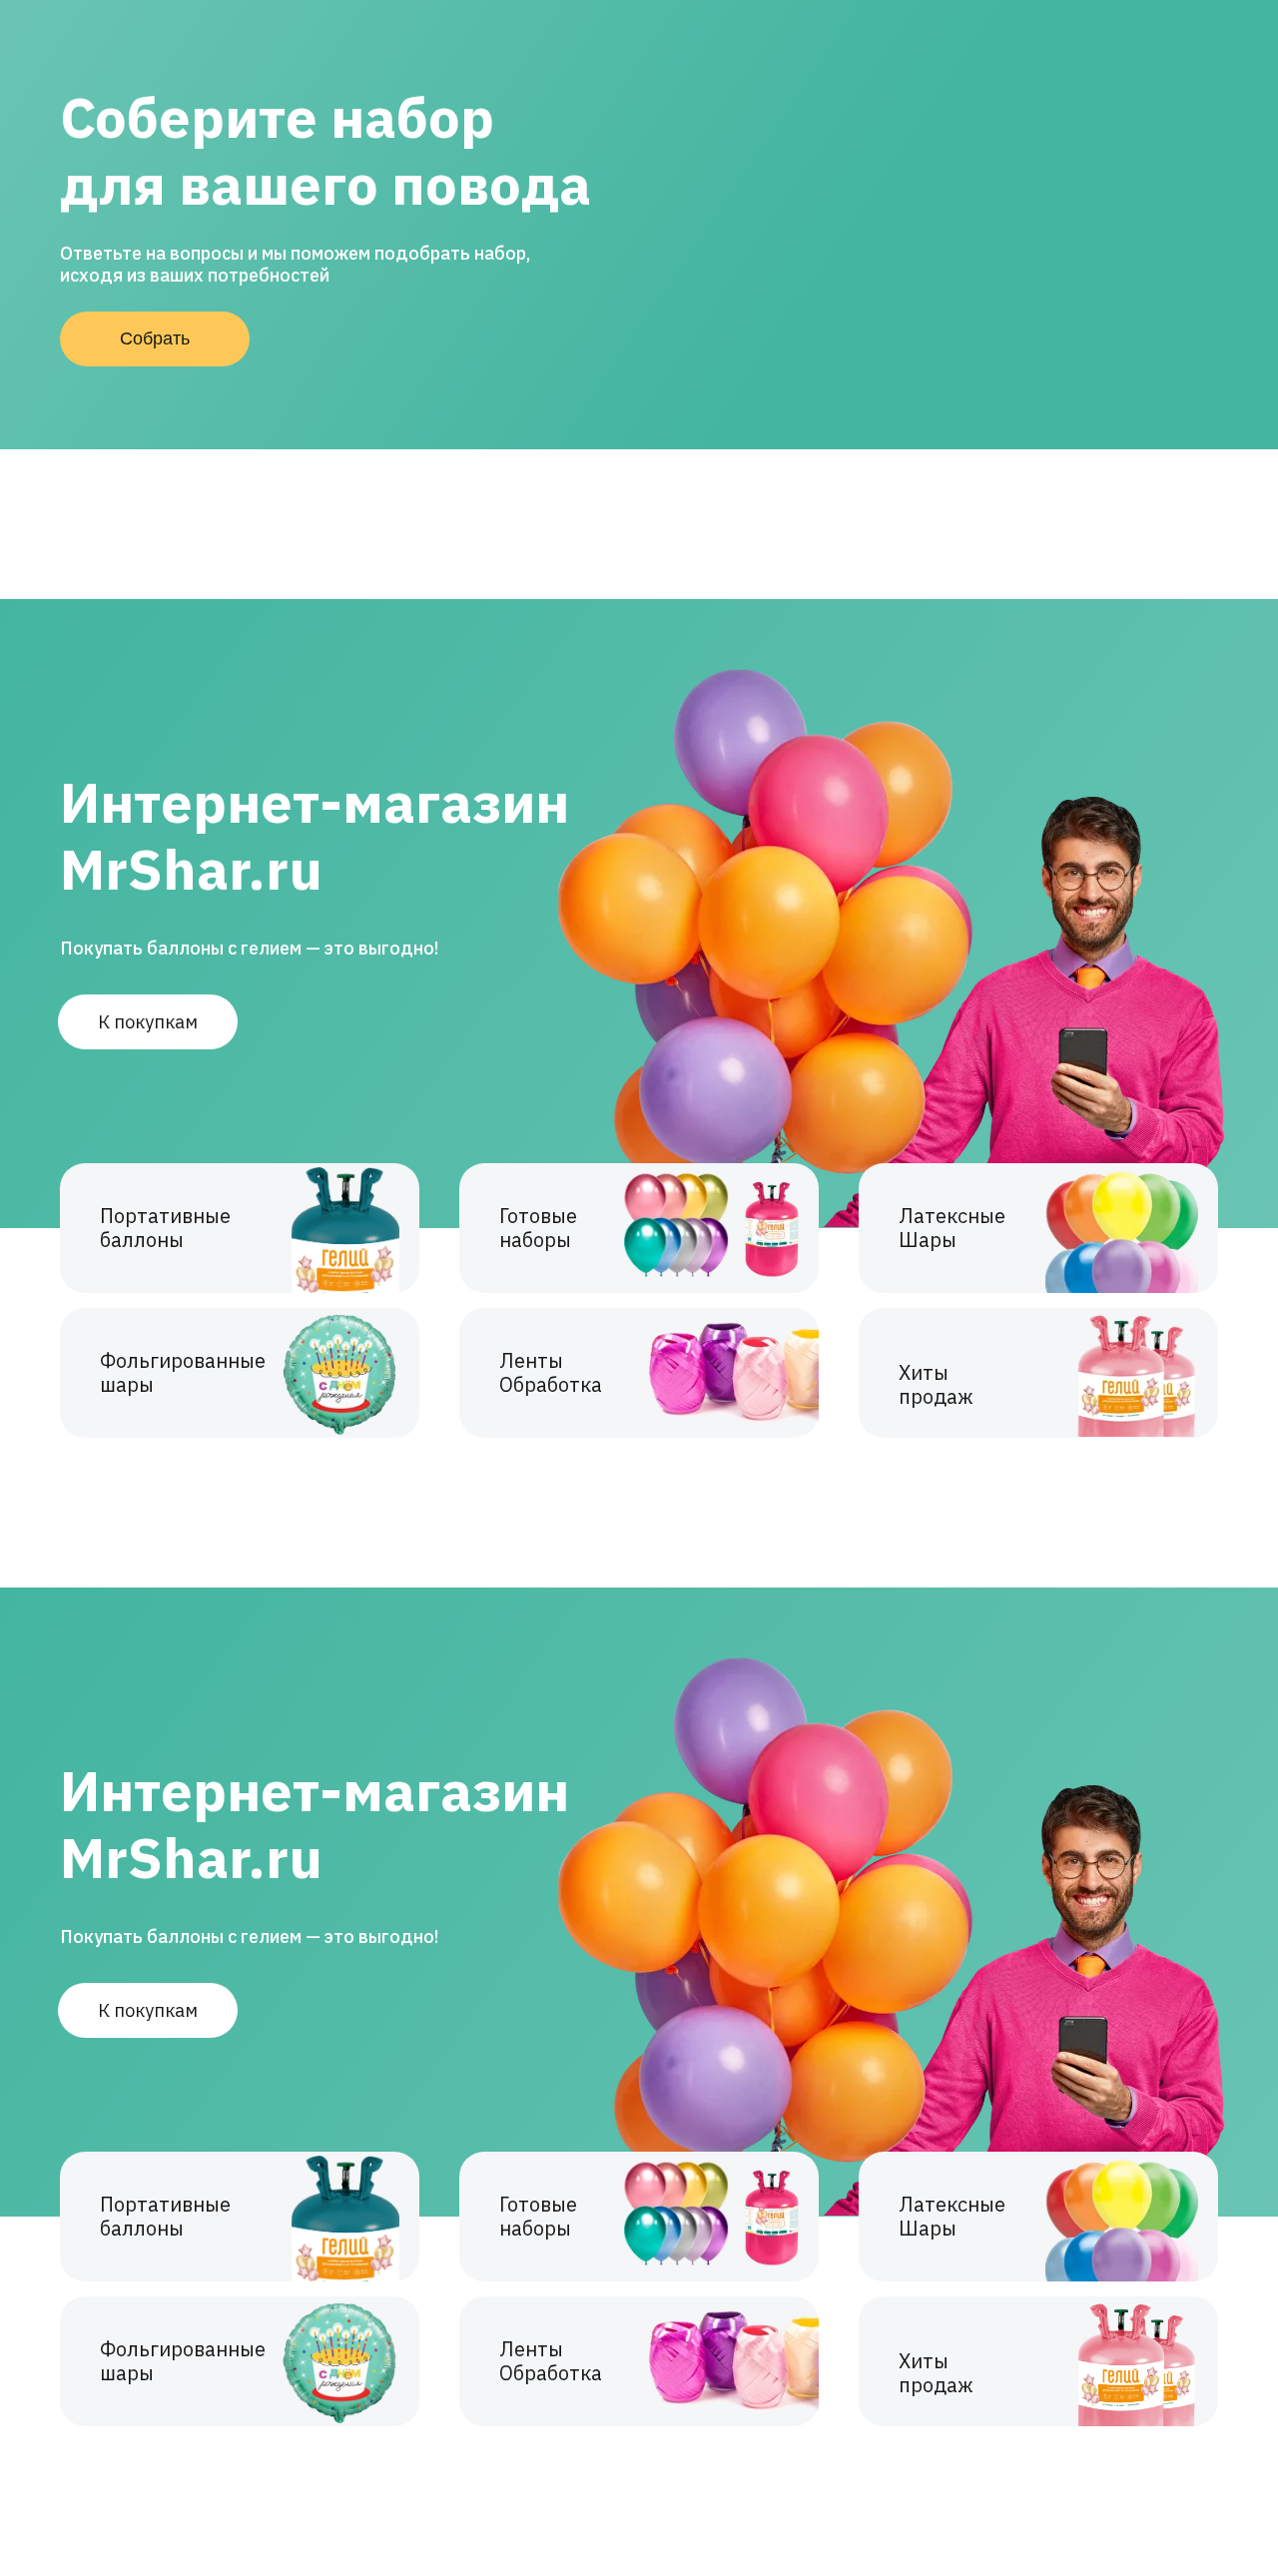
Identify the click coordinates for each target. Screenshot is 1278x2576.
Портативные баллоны (165, 1228)
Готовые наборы (538, 1228)
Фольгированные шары (183, 1372)
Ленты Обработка (551, 1372)
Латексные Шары (952, 1228)
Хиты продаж (936, 1384)
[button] (155, 339)
